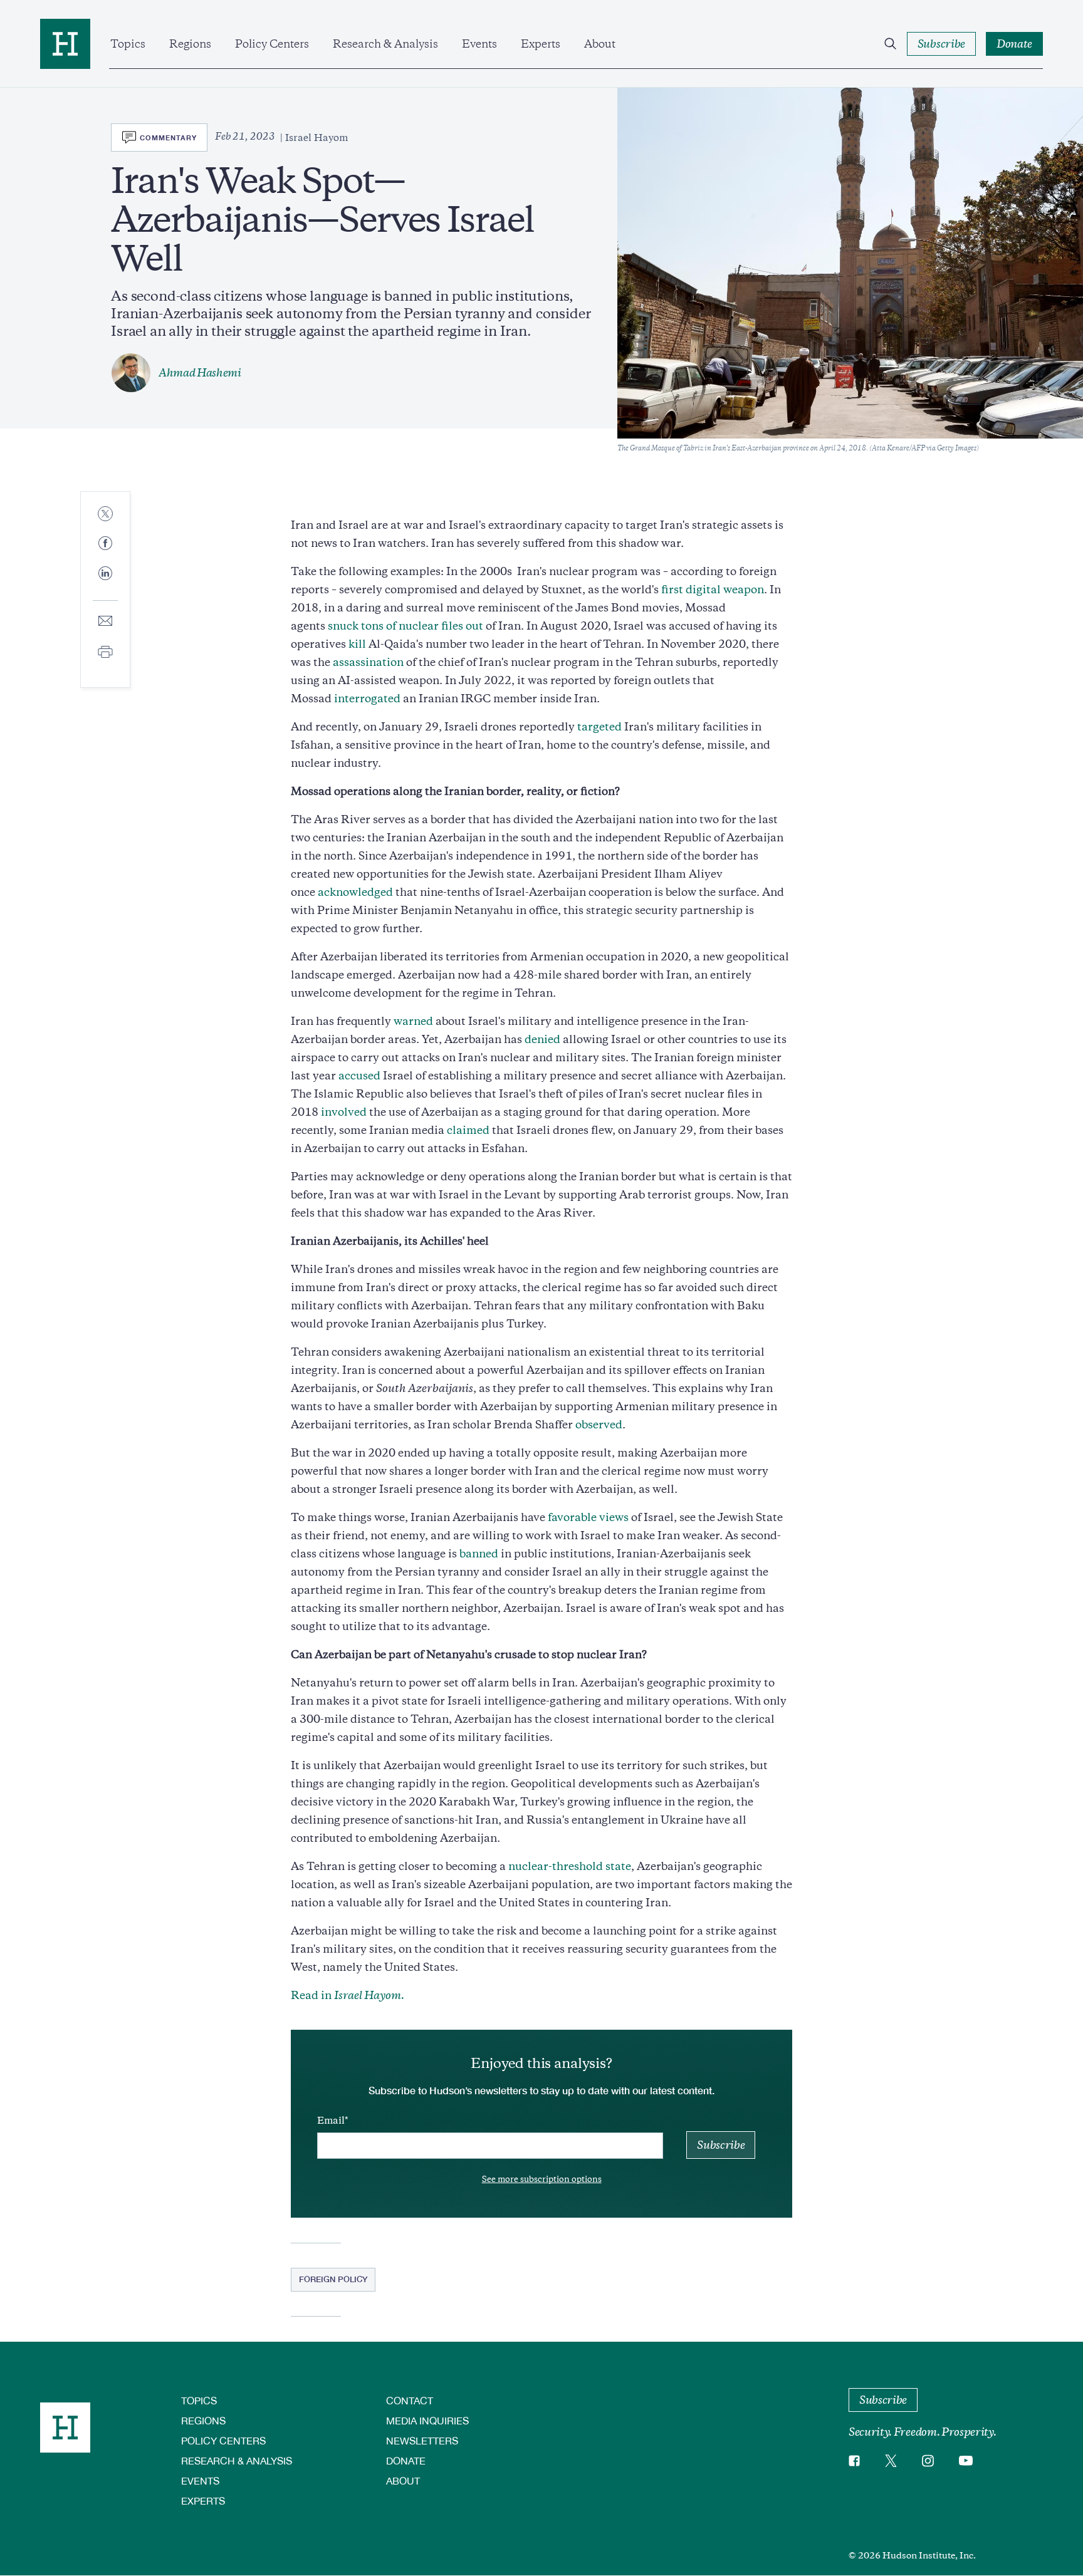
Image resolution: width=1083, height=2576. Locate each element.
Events (479, 44)
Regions (190, 44)
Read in (348, 1995)
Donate (406, 2460)
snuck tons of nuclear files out (405, 626)
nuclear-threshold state (570, 1866)
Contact (410, 2400)
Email (331, 2121)
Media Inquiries (427, 2420)
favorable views (588, 1517)
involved (344, 1112)
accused (358, 1076)
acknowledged (355, 892)
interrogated (367, 699)
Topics (128, 44)
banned (479, 1554)
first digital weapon (713, 589)
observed (599, 1425)
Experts (541, 44)
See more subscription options (542, 2179)
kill (357, 644)
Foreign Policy (333, 2279)
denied (542, 1039)
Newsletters (422, 2440)
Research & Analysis (385, 44)
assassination (368, 662)
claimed (468, 1130)
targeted (599, 727)
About (600, 44)
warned (413, 1021)
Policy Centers (272, 44)
